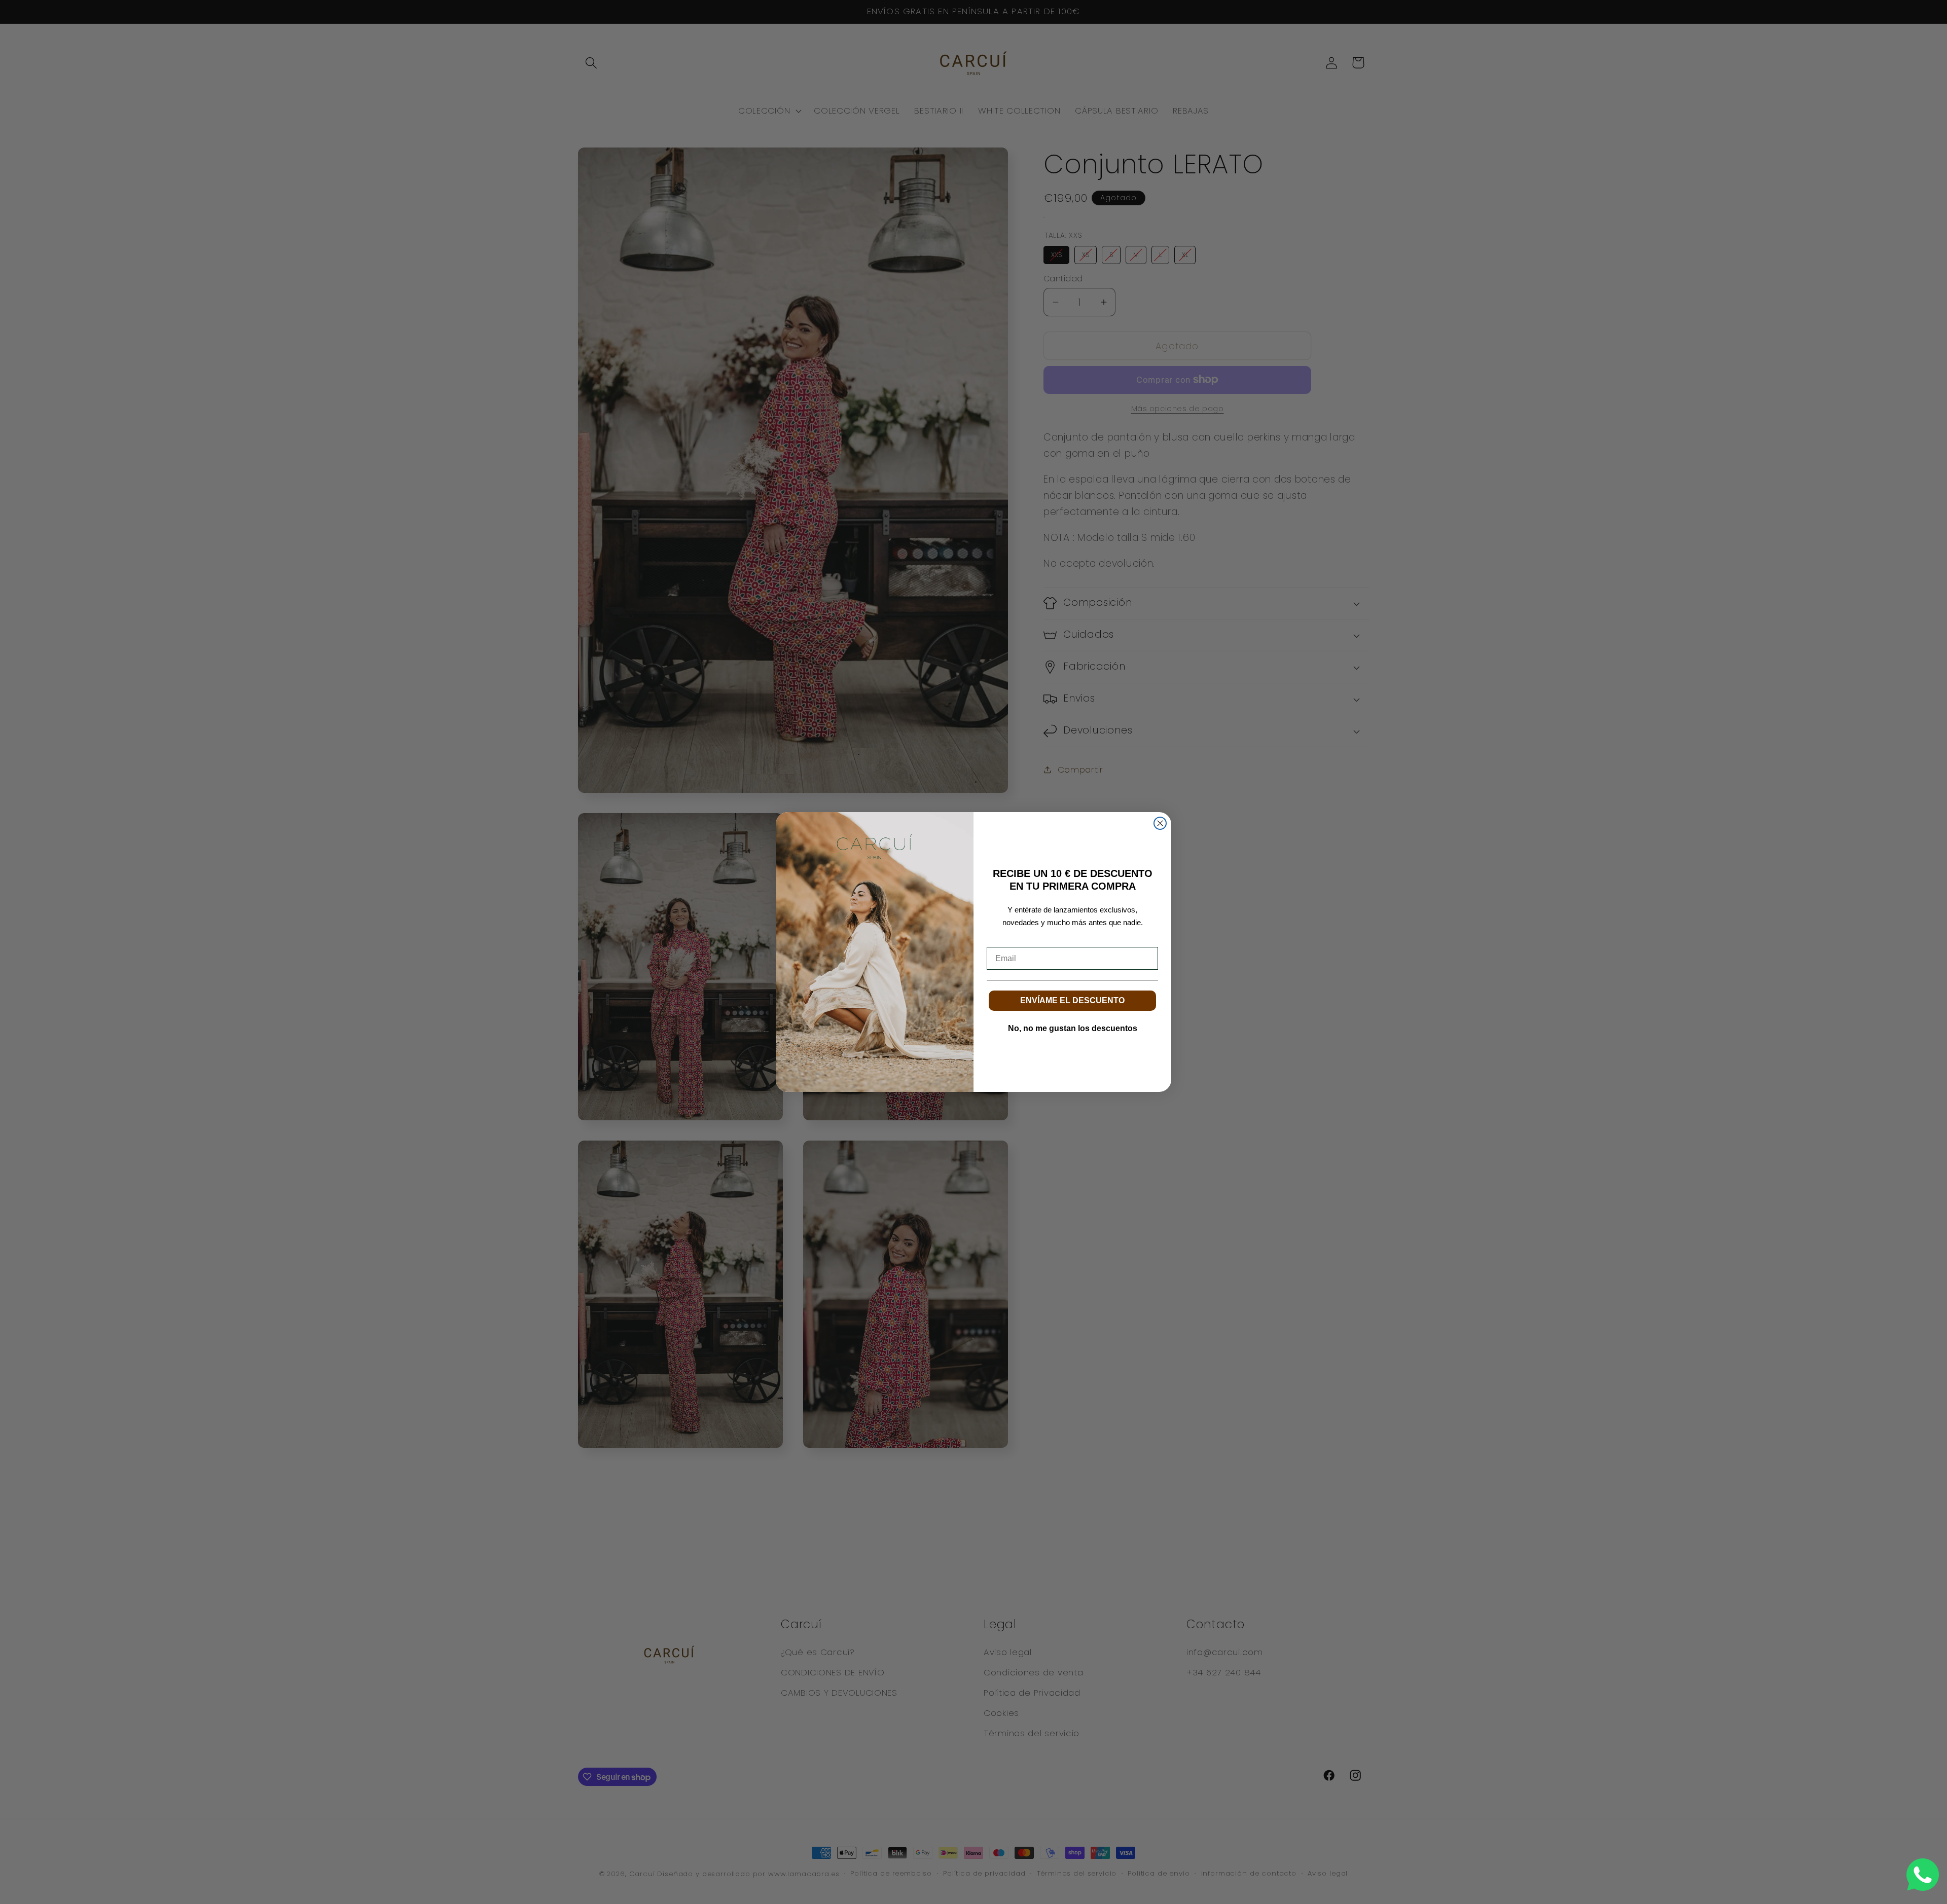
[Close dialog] (1160, 823)
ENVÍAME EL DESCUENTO (1072, 1000)
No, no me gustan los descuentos (1073, 1028)
